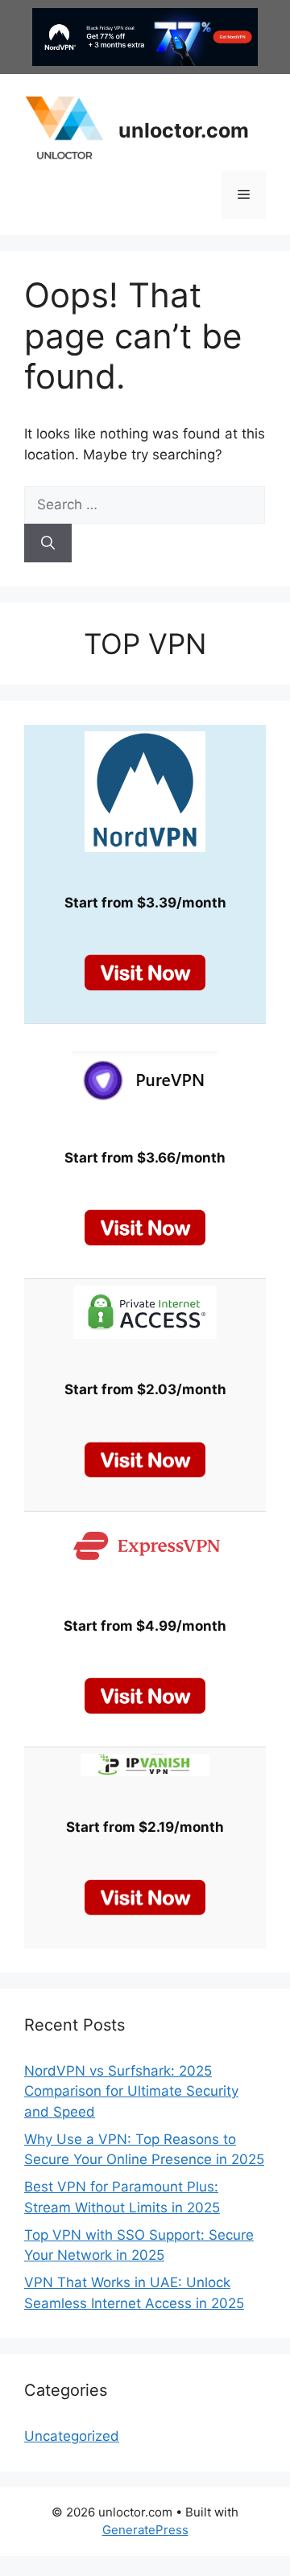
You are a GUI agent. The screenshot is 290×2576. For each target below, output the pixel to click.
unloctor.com (184, 130)
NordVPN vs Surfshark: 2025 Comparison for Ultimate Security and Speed (131, 2091)
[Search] (48, 543)
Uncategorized (72, 2436)
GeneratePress (145, 2530)
